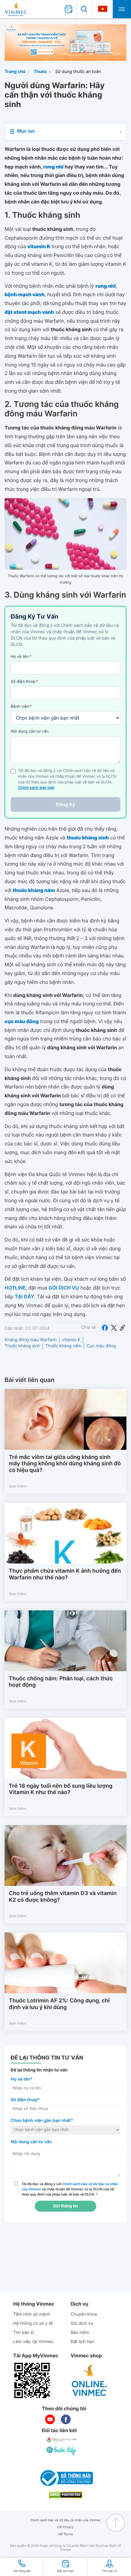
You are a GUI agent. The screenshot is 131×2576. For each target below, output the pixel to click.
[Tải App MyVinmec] (32, 2380)
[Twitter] (114, 1328)
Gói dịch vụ (82, 2323)
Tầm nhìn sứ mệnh (32, 2314)
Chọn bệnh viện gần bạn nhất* (42, 2121)
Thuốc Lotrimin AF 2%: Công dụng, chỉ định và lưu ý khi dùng (59, 2004)
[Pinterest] (122, 1328)
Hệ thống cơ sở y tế (33, 2323)
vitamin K (71, 1340)
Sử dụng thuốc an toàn (78, 72)
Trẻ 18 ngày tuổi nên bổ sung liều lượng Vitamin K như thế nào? (61, 1789)
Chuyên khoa (84, 2314)
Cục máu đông (101, 1346)
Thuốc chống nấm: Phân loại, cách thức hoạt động (61, 1682)
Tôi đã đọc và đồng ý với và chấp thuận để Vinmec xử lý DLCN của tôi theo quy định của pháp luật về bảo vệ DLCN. (70, 2189)
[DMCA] (65, 2495)
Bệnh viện (21, 706)
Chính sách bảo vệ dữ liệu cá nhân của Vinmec (66, 2520)
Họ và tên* (21, 2079)
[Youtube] (50, 2419)
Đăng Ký (65, 804)
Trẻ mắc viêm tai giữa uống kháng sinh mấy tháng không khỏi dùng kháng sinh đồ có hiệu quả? (65, 1464)
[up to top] (116, 2523)
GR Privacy (65, 2527)
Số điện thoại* (25, 2100)
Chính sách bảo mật (36, 788)
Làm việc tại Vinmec (33, 2342)
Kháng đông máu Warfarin (31, 1340)
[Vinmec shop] (90, 2380)
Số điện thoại (24, 682)
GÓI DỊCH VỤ (64, 1288)
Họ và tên (21, 657)
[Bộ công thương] (65, 2478)
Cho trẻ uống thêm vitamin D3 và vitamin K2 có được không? (63, 1897)
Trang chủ (15, 72)
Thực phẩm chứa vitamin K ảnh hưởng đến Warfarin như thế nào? (65, 1574)
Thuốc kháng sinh (22, 1346)
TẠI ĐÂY (24, 1297)
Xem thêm (18, 1486)
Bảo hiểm (80, 2333)
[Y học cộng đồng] (62, 2439)
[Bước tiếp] (62, 2450)
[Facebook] (105, 1328)
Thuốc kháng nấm (63, 1346)
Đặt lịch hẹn (83, 2342)
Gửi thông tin (65, 2206)
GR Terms (65, 2534)
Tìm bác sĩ (23, 2333)
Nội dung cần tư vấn (30, 731)
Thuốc (41, 72)
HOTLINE (15, 1288)
